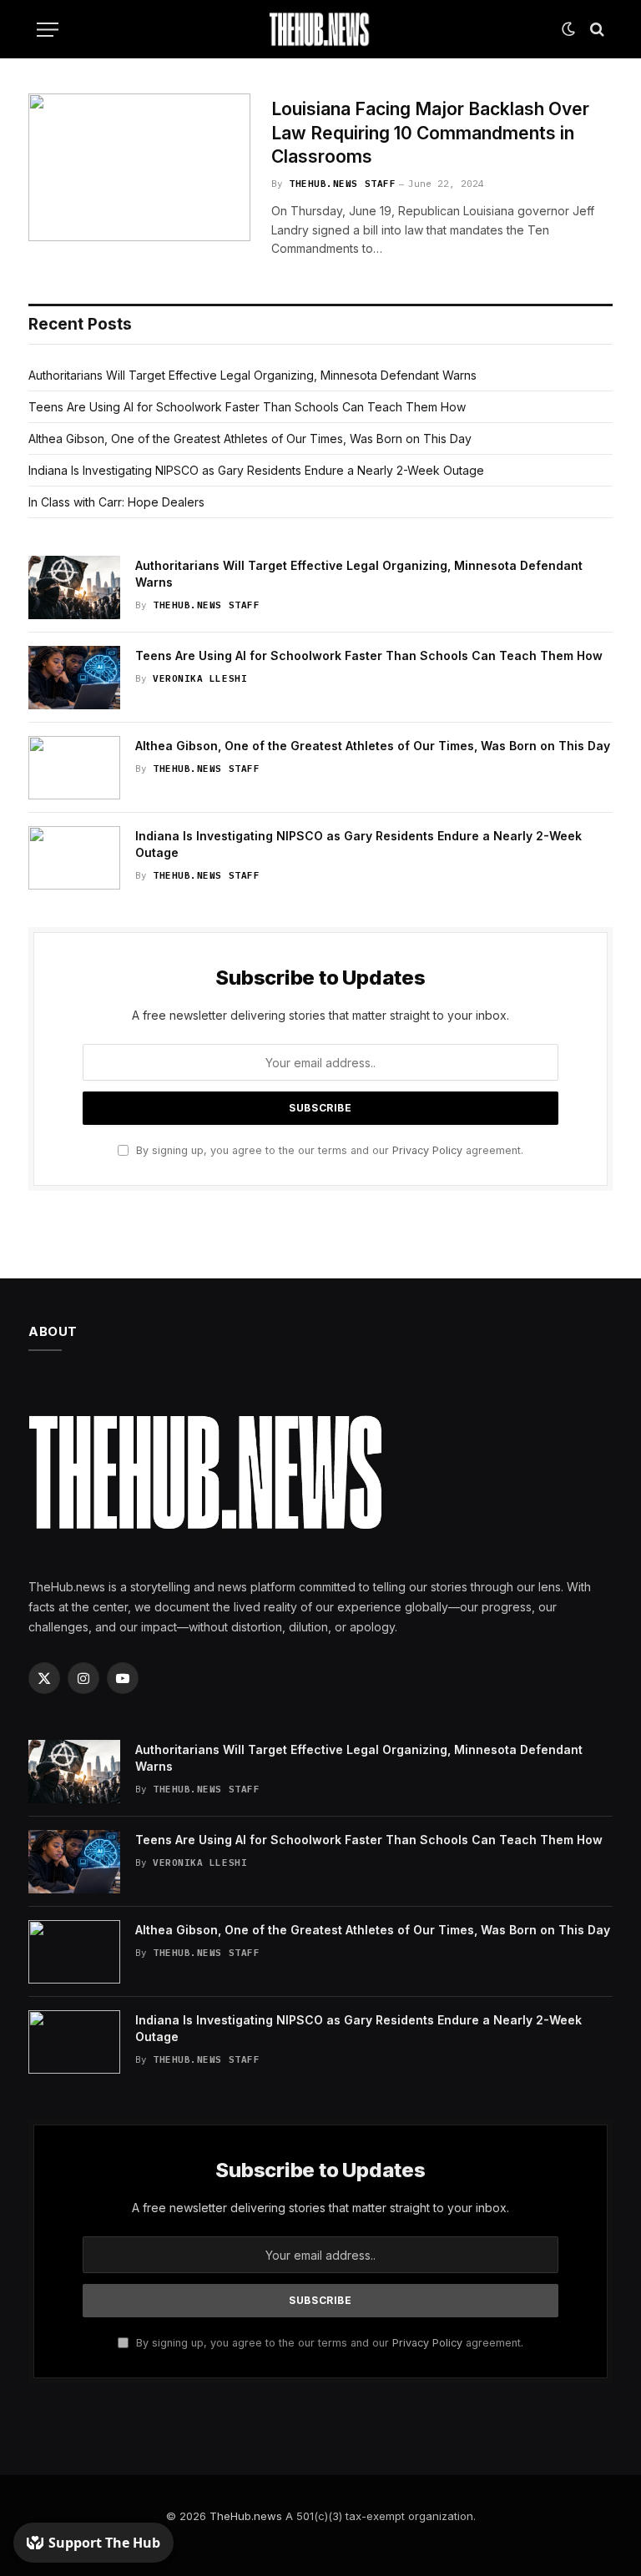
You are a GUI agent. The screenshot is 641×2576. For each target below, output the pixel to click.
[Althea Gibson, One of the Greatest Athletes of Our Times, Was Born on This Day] (74, 768)
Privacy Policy (427, 1150)
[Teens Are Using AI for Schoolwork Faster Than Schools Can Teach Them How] (74, 678)
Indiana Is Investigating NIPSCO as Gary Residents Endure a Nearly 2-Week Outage (256, 470)
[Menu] (48, 30)
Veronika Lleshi (200, 678)
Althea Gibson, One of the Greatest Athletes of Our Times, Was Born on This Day (250, 439)
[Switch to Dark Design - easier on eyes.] (568, 29)
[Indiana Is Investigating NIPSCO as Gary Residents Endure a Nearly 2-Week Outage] (74, 858)
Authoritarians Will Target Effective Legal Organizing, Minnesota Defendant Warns (252, 375)
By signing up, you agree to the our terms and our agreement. (328, 1150)
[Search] (596, 30)
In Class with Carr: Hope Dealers (116, 502)
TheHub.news (246, 2516)
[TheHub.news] (320, 29)
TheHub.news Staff (342, 184)
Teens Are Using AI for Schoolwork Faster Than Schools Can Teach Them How (247, 407)
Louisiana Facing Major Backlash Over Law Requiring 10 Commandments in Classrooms (430, 133)
